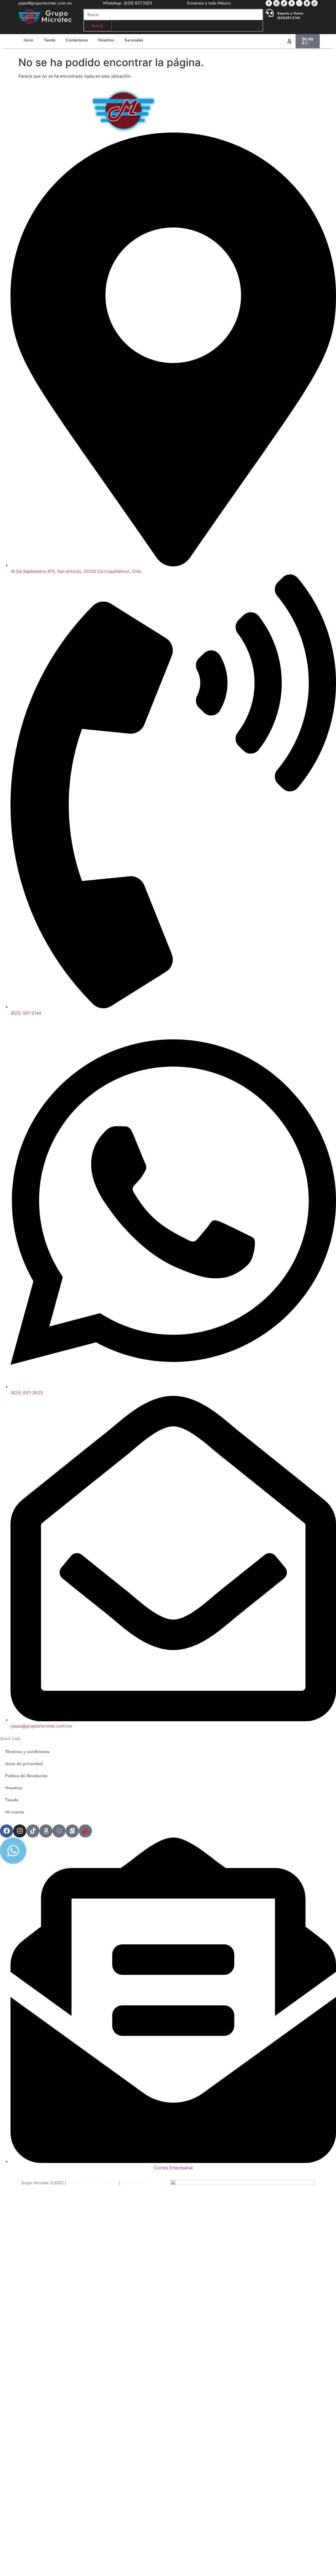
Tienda (50, 40)
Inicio (28, 40)
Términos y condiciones (27, 1752)
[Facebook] (7, 1831)
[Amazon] (292, 3)
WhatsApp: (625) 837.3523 (127, 3)
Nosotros (106, 40)
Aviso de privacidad (24, 1764)
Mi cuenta (15, 1812)
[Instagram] (276, 3)
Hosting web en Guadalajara (92, 2183)
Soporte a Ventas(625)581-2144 (290, 15)
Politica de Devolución (26, 1776)
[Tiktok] (284, 3)
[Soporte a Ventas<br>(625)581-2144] (270, 13)
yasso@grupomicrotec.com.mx (45, 3)
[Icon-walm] (299, 3)
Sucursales (134, 40)
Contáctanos (77, 40)
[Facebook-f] (269, 3)
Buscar (98, 26)
